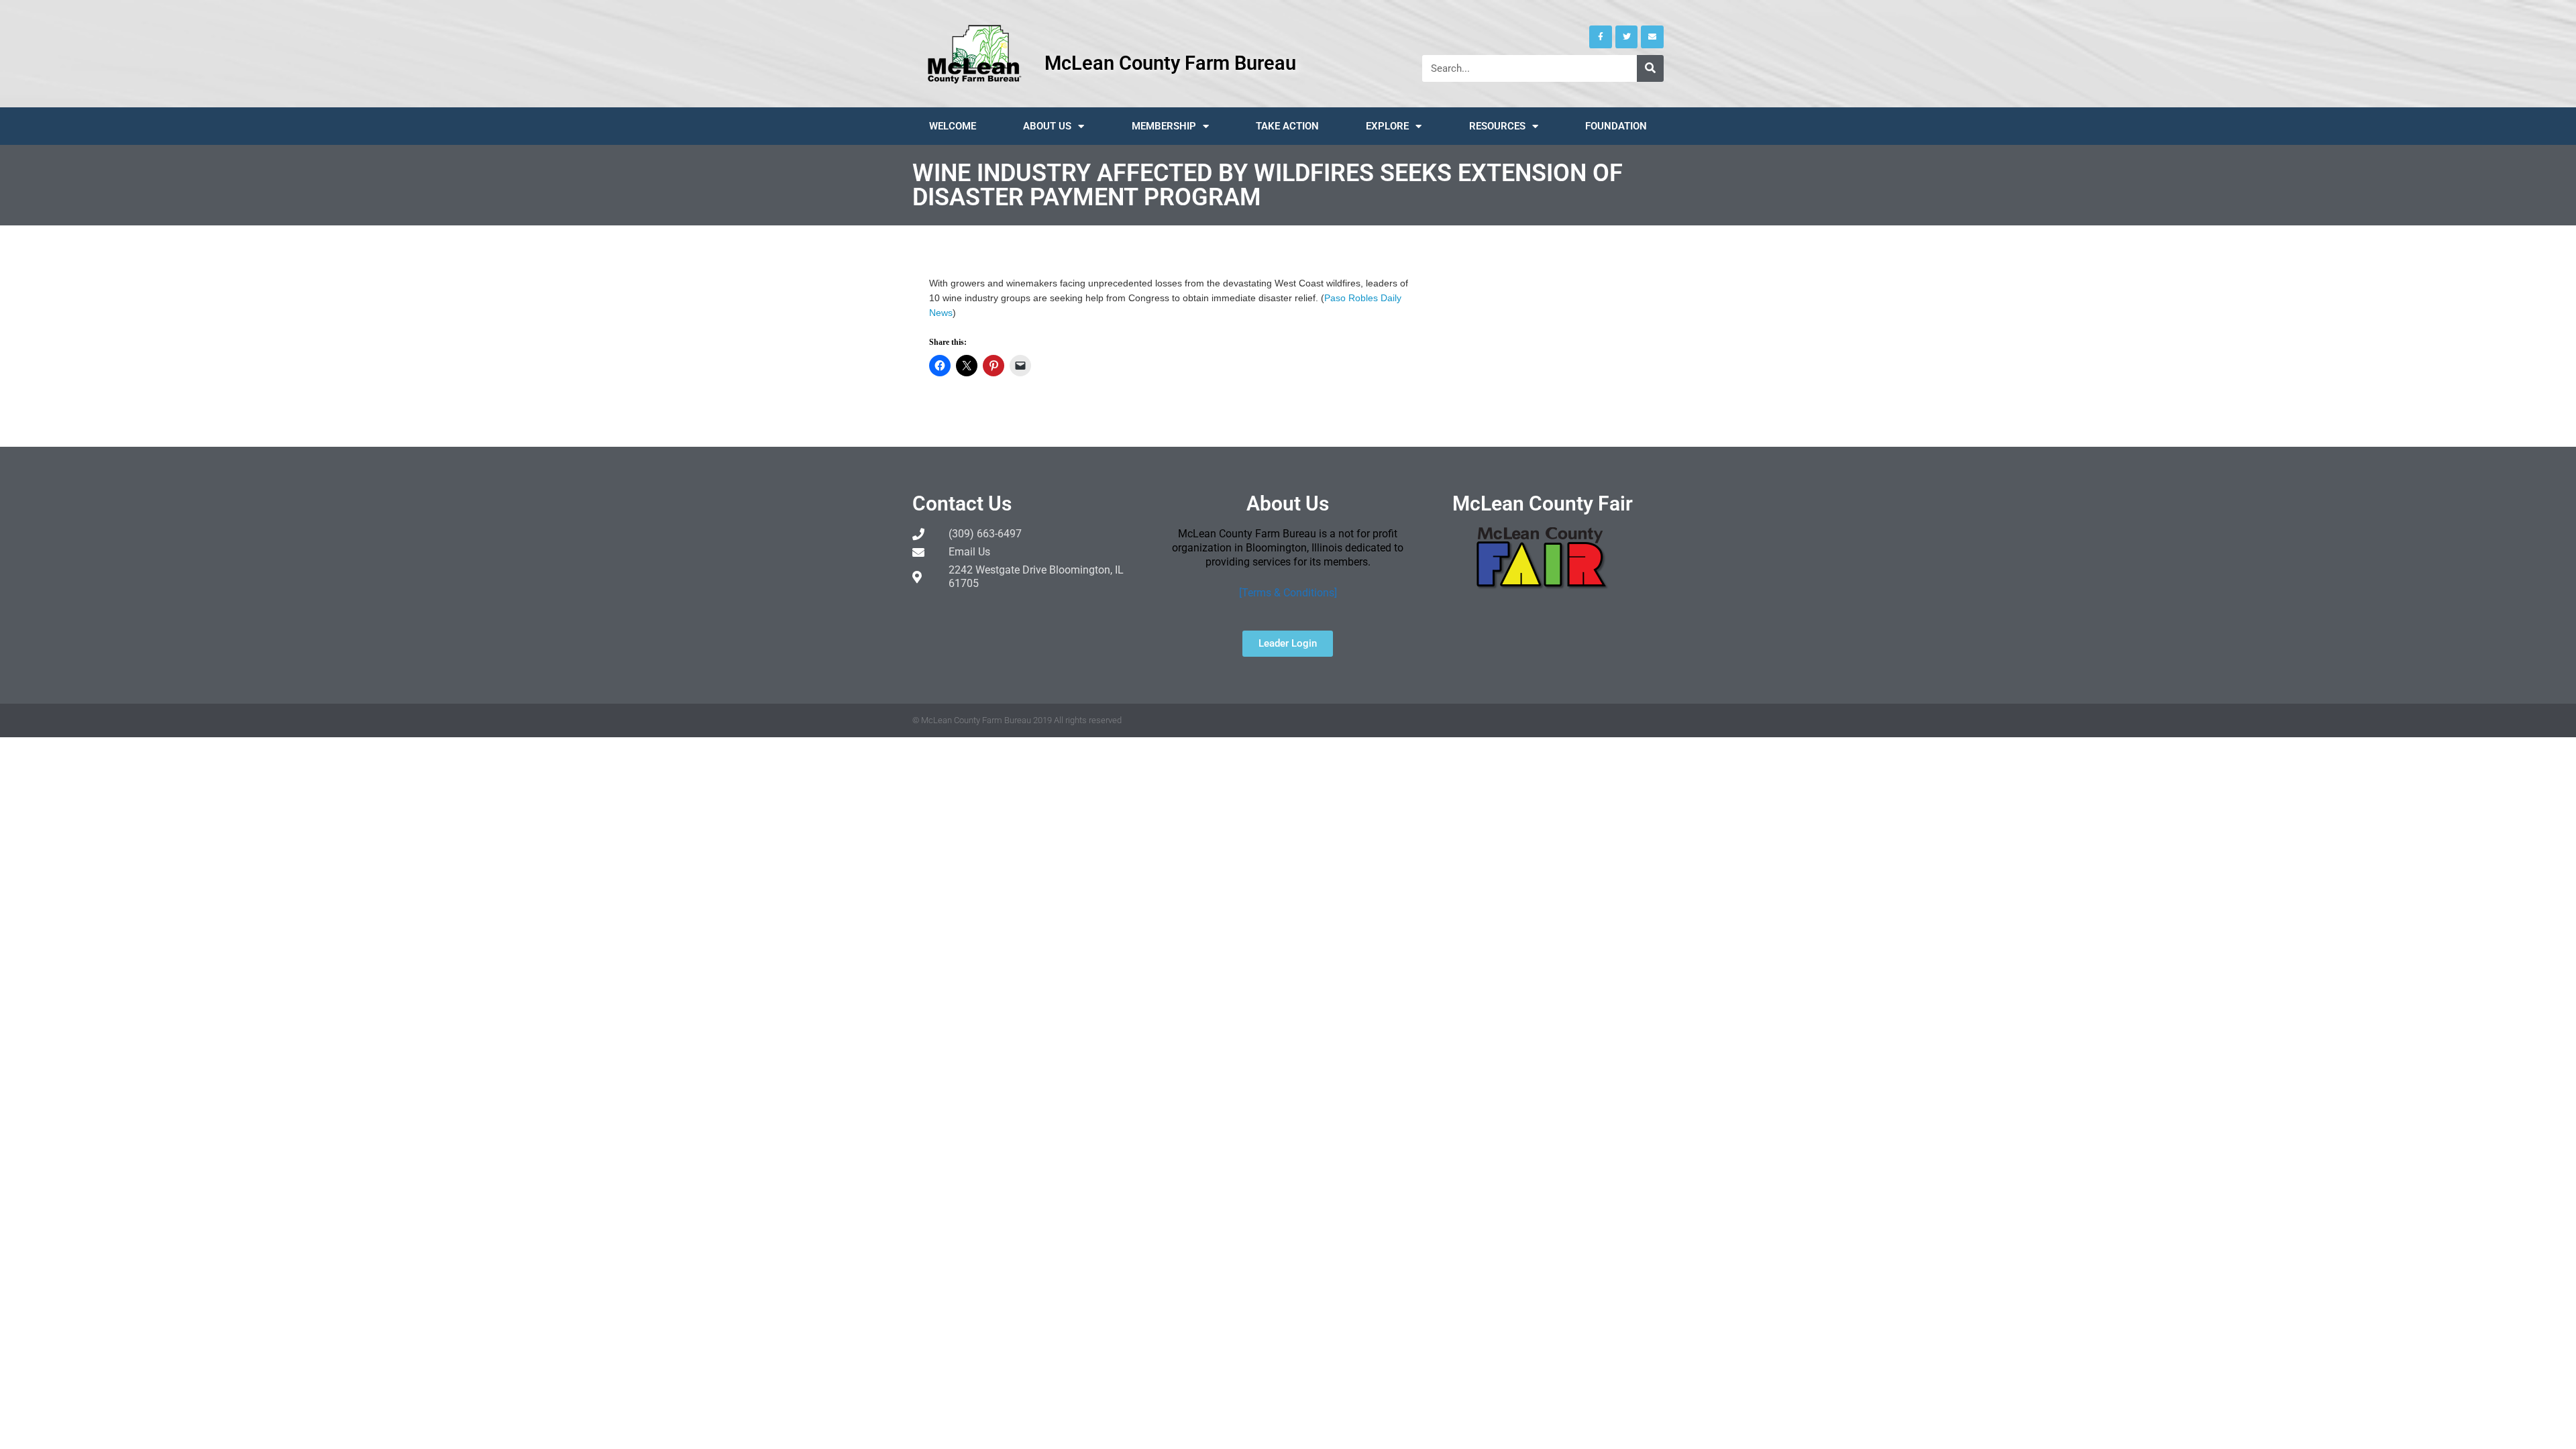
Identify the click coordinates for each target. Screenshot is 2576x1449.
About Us (1047, 126)
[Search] (1650, 68)
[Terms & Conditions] (1288, 593)
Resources (1497, 126)
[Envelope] (1652, 37)
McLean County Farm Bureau (1170, 63)
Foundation (1616, 126)
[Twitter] (1627, 37)
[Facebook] (1601, 37)
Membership (1164, 126)
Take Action (1287, 126)
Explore (1387, 126)
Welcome (953, 126)
